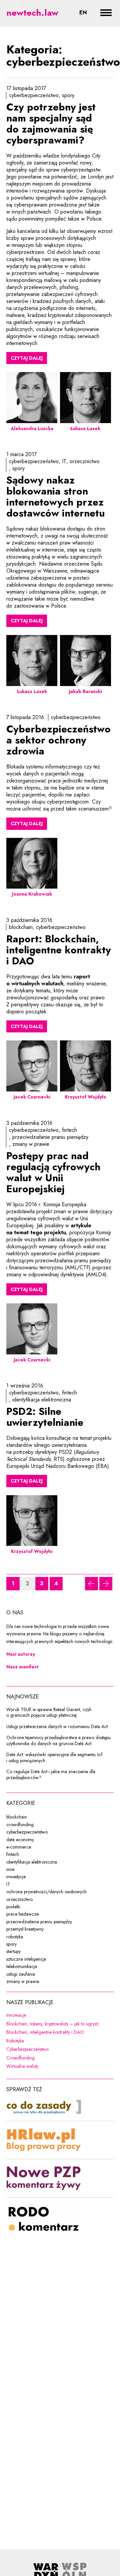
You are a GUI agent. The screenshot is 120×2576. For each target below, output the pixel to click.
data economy (20, 1840)
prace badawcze (22, 1914)
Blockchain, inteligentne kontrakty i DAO (60, 2032)
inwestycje (16, 1877)
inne (10, 1869)
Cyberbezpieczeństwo (60, 2049)
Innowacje (59, 2015)
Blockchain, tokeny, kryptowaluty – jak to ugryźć (60, 2024)
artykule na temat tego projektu (49, 1229)
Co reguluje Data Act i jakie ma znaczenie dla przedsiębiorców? (51, 1775)
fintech (69, 1130)
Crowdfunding (60, 2058)
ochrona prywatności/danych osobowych (46, 1892)
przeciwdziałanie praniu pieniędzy (50, 1137)
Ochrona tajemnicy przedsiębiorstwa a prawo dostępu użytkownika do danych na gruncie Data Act (58, 1741)
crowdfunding (20, 1825)
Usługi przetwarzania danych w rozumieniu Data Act (57, 1727)
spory (68, 95)
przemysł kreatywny (25, 1929)
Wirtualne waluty (60, 2066)
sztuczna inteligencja (26, 1959)
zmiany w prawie (31, 1144)
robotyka (15, 1937)
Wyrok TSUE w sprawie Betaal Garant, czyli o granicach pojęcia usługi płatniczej (49, 1713)
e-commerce (19, 1847)
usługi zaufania (21, 1974)
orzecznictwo (85, 461)
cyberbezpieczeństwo (34, 95)
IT (64, 461)
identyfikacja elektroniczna (42, 1400)
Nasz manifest (22, 1667)
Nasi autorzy (21, 1654)
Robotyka (58, 2041)
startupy (13, 1951)
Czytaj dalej (27, 358)
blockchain (21, 927)
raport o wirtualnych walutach (48, 980)
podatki (13, 1907)
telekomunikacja (22, 1966)
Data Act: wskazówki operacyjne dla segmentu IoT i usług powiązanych (55, 1758)
